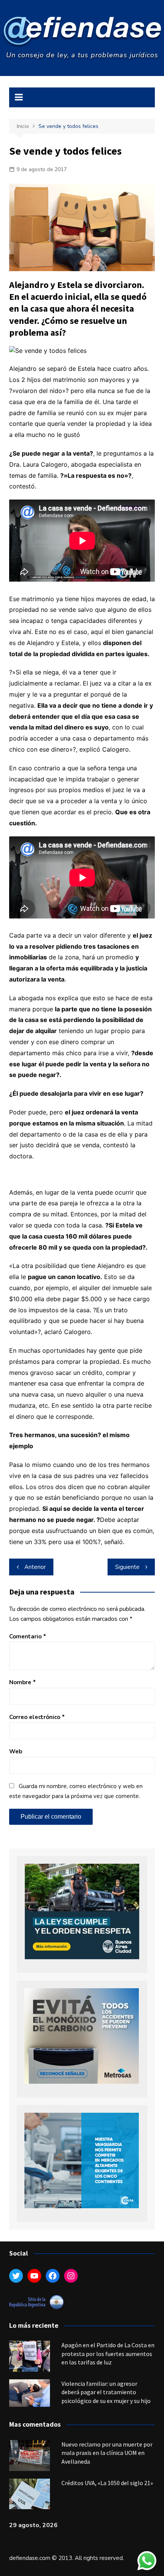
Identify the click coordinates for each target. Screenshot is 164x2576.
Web (16, 1751)
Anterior (35, 1567)
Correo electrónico (37, 1717)
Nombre (23, 1682)
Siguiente (127, 1567)
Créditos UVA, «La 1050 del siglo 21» (107, 2483)
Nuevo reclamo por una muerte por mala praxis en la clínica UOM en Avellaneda (107, 2453)
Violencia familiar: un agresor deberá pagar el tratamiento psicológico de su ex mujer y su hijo (106, 2392)
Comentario (28, 1636)
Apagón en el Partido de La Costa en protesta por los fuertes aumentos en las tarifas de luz (108, 2354)
